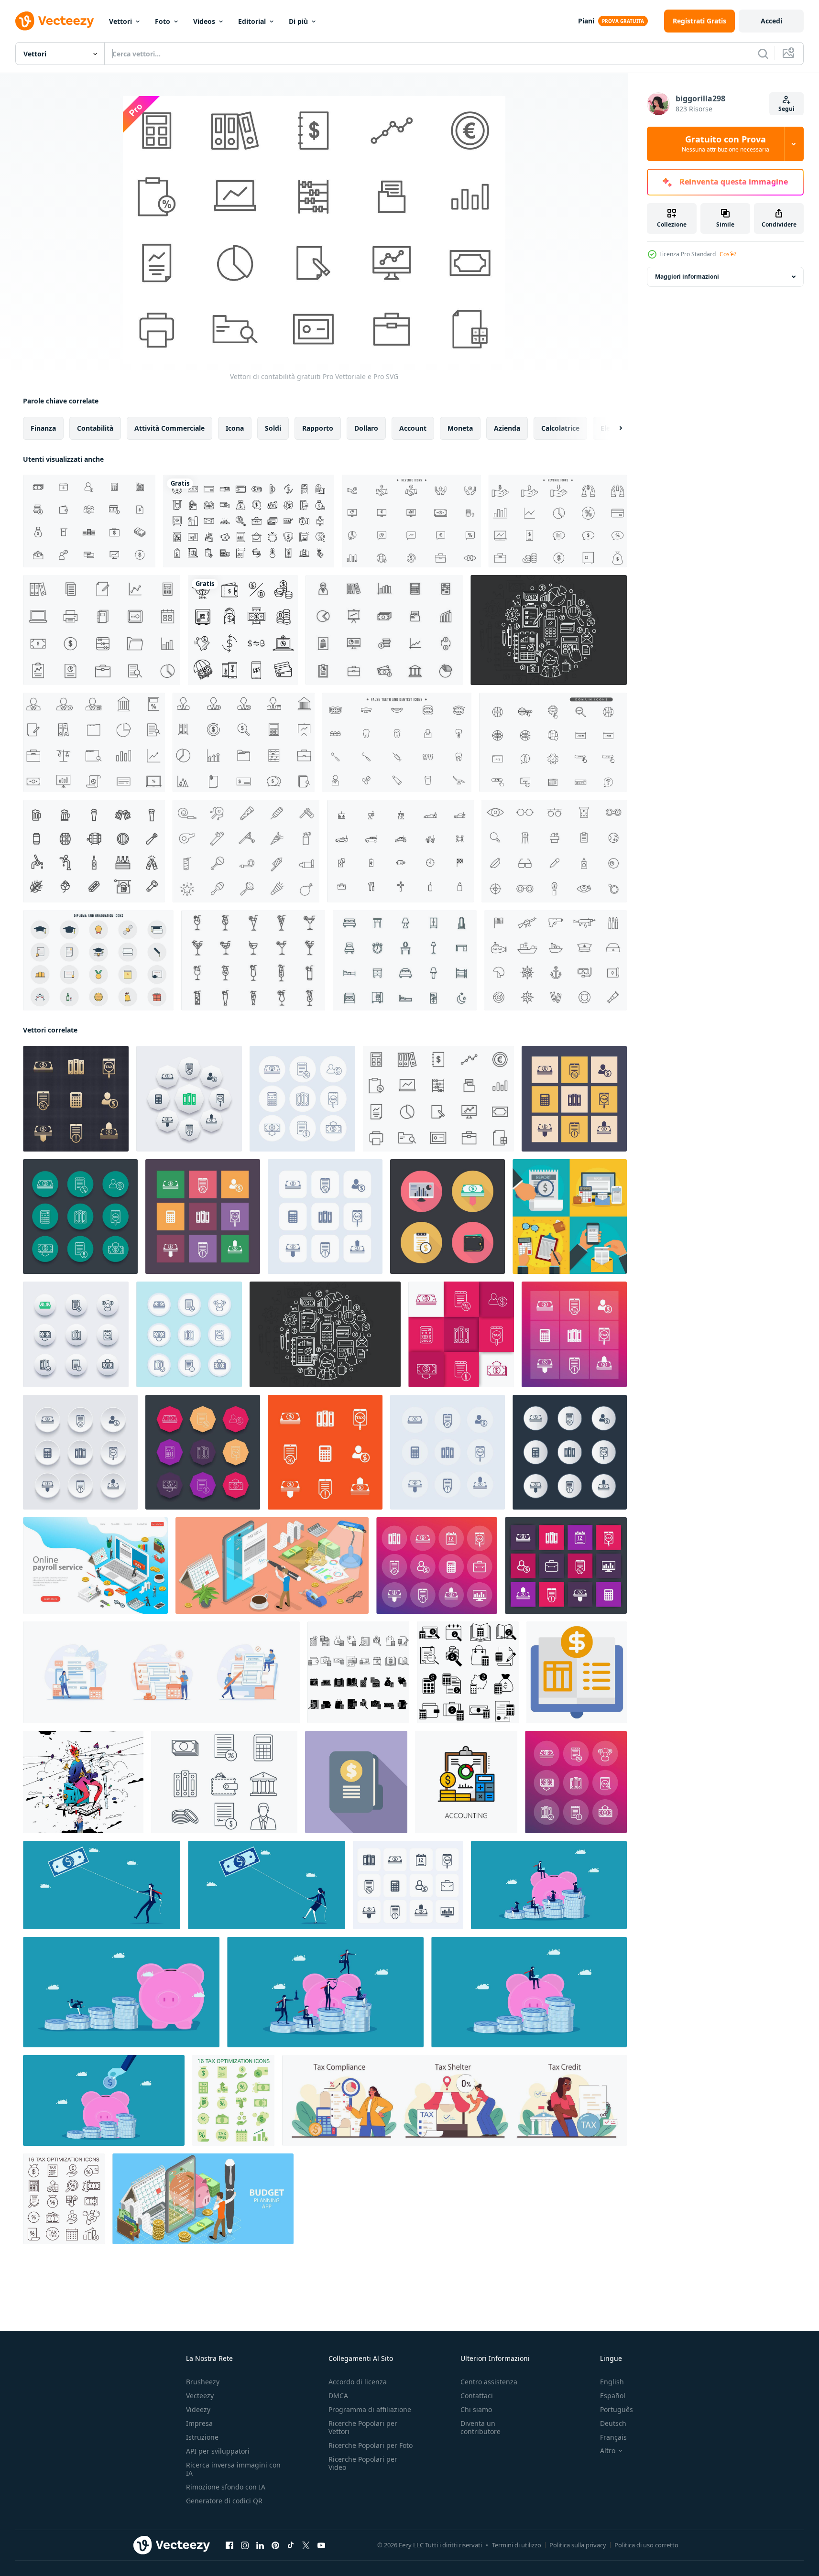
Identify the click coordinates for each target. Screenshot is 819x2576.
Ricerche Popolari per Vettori (363, 2427)
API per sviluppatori (218, 2451)
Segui (786, 109)
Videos (204, 21)
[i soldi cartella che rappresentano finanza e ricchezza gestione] (356, 1782)
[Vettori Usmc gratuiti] (556, 960)
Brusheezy (203, 2382)
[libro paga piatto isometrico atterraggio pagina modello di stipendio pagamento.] (95, 1565)
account (413, 428)
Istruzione (202, 2437)
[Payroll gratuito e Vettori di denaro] (89, 521)
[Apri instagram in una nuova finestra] (245, 2545)
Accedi (771, 21)
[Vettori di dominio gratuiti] (553, 742)
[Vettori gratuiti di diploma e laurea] (98, 960)
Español (613, 2396)
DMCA (338, 2396)
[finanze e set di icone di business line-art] (249, 521)
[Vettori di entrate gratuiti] (411, 521)
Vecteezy (200, 2396)
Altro (608, 2451)
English (612, 2382)
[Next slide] (612, 428)
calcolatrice (560, 428)
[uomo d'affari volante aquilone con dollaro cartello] (102, 1885)
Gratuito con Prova (726, 144)
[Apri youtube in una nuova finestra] (321, 2545)
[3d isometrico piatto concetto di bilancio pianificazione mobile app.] (203, 2199)
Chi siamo (476, 2409)
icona (235, 428)
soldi (273, 428)
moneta (460, 428)
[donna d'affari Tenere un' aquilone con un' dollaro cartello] (267, 1885)
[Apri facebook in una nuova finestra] (229, 2545)
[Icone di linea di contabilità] (224, 1782)
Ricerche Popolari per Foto (371, 2445)
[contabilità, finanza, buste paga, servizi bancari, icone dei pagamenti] (437, 1565)
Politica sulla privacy (578, 2545)
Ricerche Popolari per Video (363, 2463)
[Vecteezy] (55, 21)
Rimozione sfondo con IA (226, 2487)
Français (613, 2437)
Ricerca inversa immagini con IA (233, 2469)
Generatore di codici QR (224, 2501)
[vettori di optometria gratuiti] (554, 851)
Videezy (198, 2409)
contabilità (95, 428)
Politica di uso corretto (646, 2545)
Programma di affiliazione (370, 2409)
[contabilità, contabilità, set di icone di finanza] (566, 1565)
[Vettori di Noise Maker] (246, 851)
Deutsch (613, 2423)
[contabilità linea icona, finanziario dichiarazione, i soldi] (466, 1782)
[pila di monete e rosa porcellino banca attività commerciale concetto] (549, 1885)
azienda (507, 428)
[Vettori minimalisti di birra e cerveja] (94, 851)
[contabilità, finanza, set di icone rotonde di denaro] (570, 1452)
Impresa (199, 2423)
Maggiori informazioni (687, 277)
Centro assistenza (489, 2382)
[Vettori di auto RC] (400, 851)
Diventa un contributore (480, 2427)
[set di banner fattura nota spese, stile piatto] (570, 1217)
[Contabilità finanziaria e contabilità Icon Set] (549, 630)
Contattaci (477, 2396)
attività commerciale (169, 428)
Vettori (120, 21)
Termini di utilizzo (517, 2545)
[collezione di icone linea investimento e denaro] (243, 630)
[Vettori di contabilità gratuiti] (102, 630)
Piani (586, 21)
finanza (43, 428)
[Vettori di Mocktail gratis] (253, 960)
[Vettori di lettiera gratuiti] (405, 960)
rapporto (318, 428)
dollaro (366, 428)
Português (617, 2409)
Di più (298, 21)
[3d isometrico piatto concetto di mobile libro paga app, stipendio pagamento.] (272, 1565)
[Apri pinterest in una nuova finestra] (275, 2545)
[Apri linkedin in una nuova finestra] (260, 2545)
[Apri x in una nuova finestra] (306, 2545)
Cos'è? (728, 254)
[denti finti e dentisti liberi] (397, 742)
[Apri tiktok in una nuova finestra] (291, 2545)
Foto (163, 21)
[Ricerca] (763, 54)
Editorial (252, 21)
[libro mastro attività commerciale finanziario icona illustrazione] (577, 1672)
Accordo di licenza (358, 2382)
